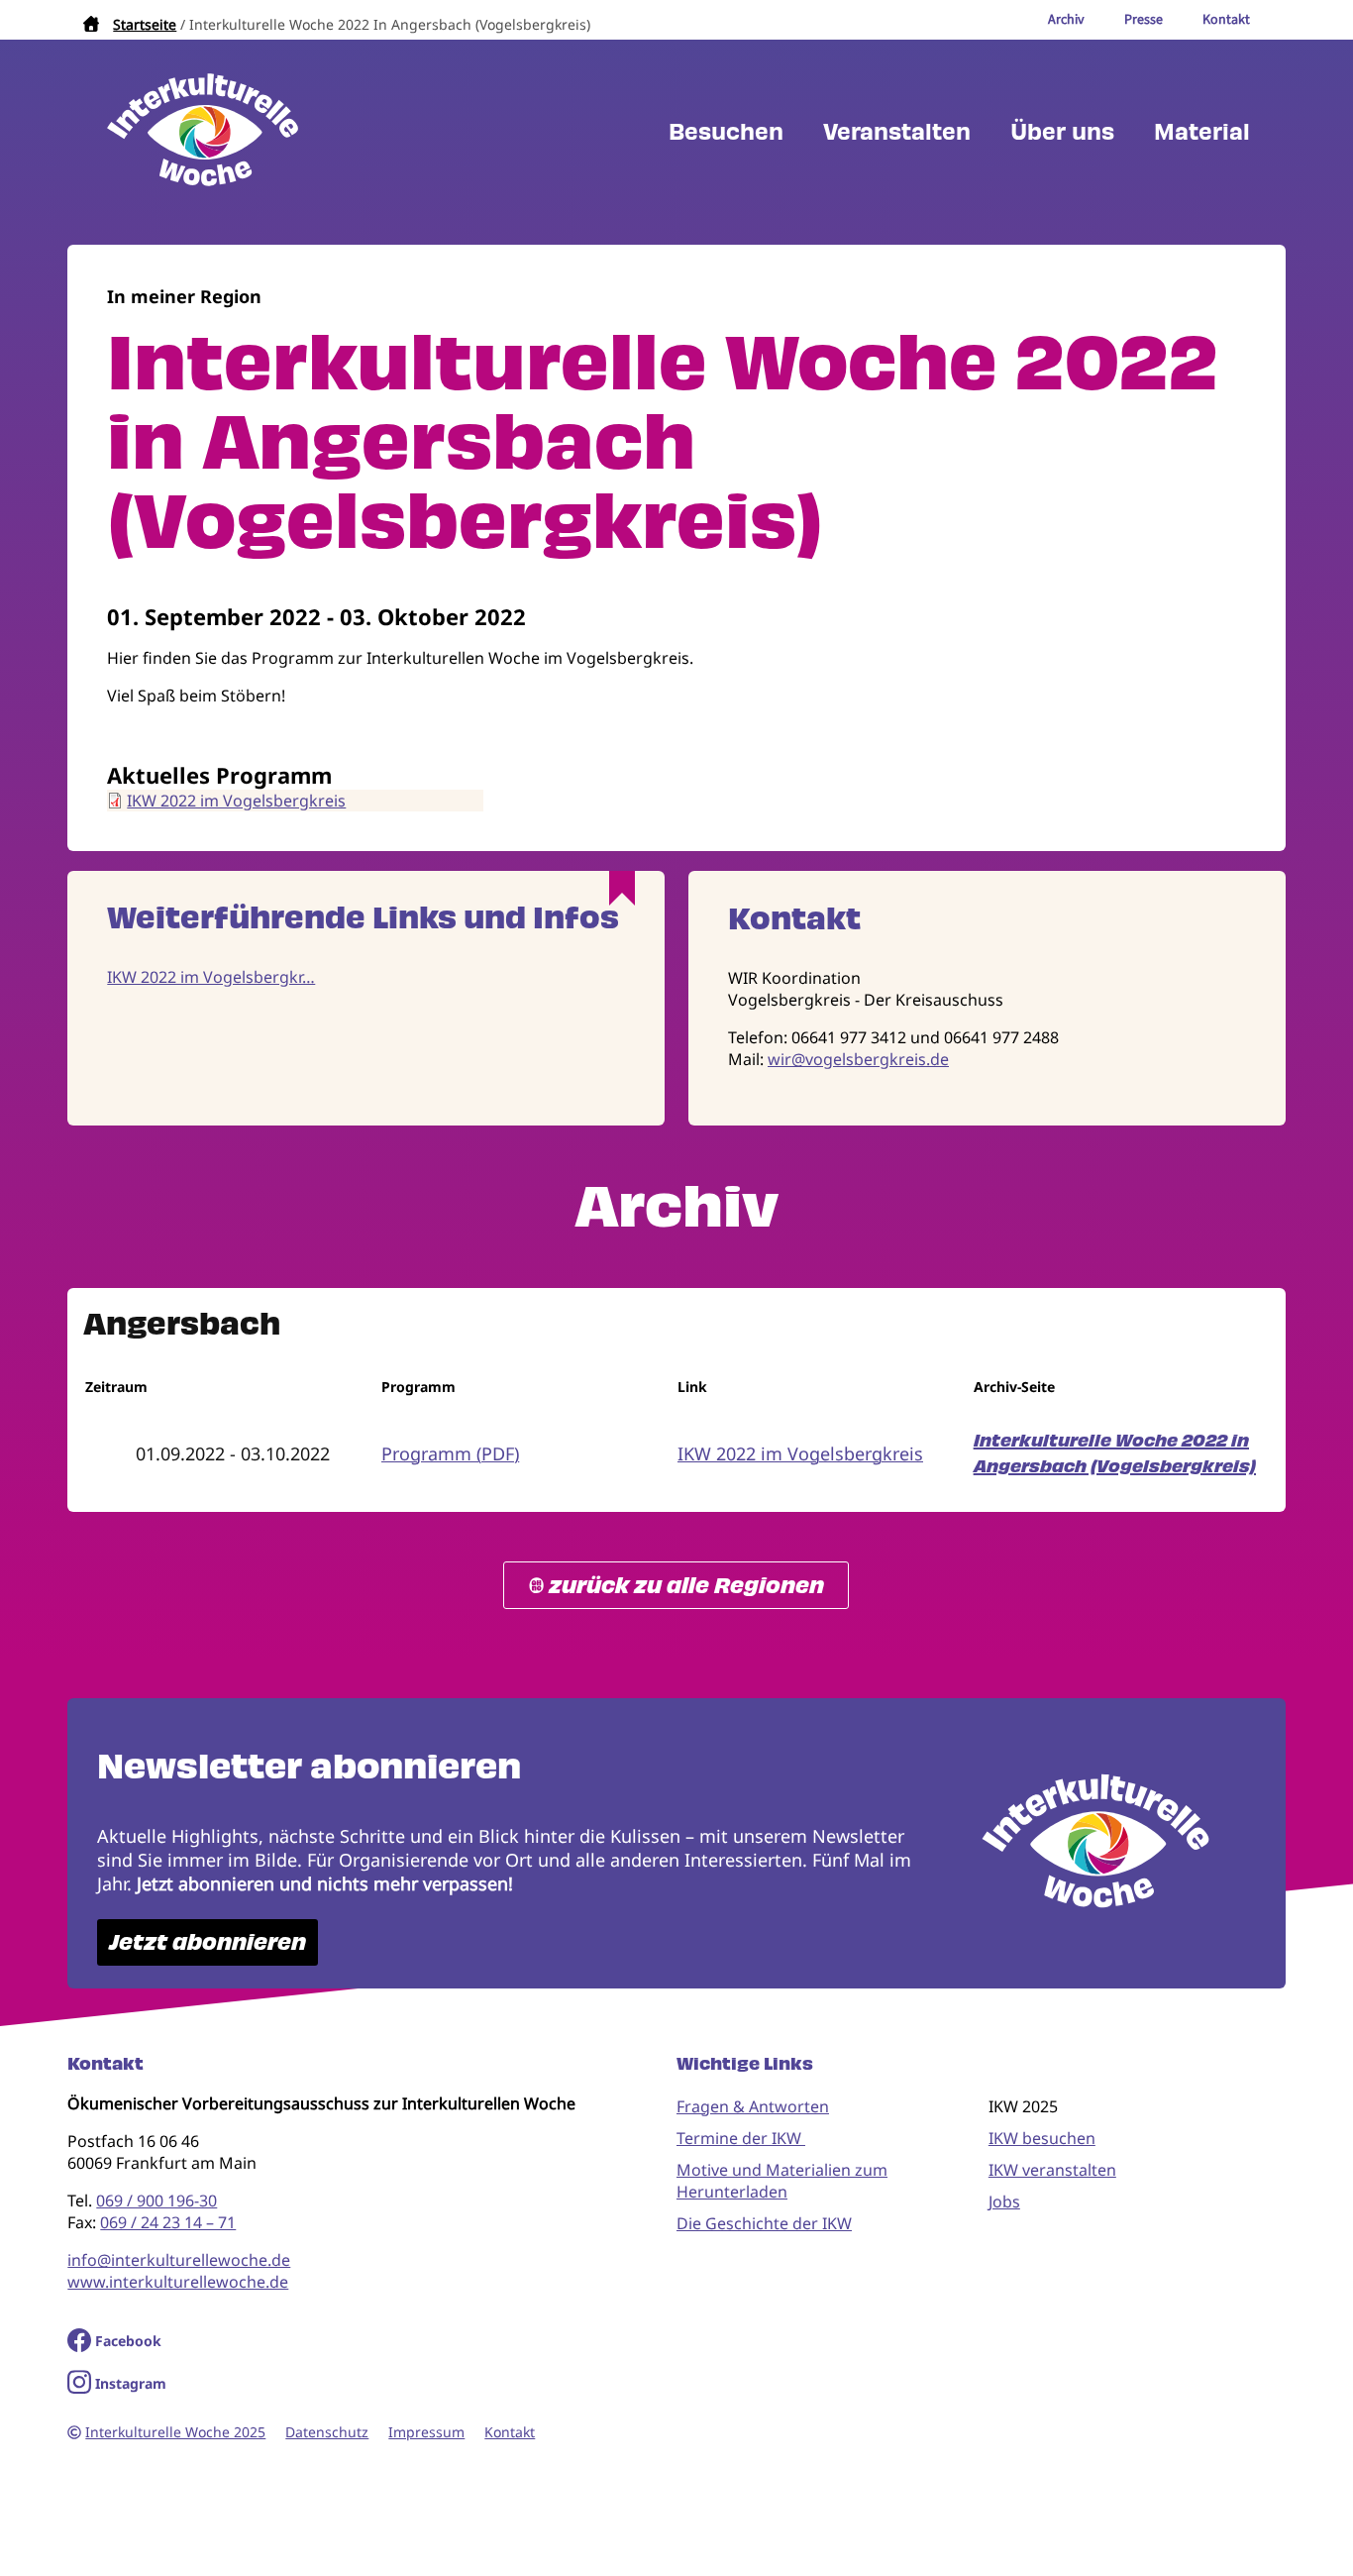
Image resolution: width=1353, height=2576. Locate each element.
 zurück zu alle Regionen (676, 1586)
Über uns (1062, 132)
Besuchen (726, 132)
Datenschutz (327, 2432)
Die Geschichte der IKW (764, 2223)
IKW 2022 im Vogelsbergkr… (211, 977)
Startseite (145, 24)
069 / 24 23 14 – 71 (168, 2222)
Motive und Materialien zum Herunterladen (782, 2181)
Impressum (426, 2432)
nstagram (133, 2383)
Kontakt (510, 2432)
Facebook (128, 2341)
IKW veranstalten (1052, 2170)
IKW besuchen (1042, 2138)
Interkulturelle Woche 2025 (175, 2432)
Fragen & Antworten (753, 2106)
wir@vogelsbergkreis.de (858, 1059)
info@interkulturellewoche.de (179, 2260)
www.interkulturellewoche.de (178, 2282)
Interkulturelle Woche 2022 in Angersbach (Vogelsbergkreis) (1115, 1453)
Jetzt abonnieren (208, 1942)
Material (1202, 132)
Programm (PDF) (450, 1453)
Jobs (1004, 2201)
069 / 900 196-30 (156, 2200)
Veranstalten (897, 132)
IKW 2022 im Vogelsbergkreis (236, 801)
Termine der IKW (741, 2138)
